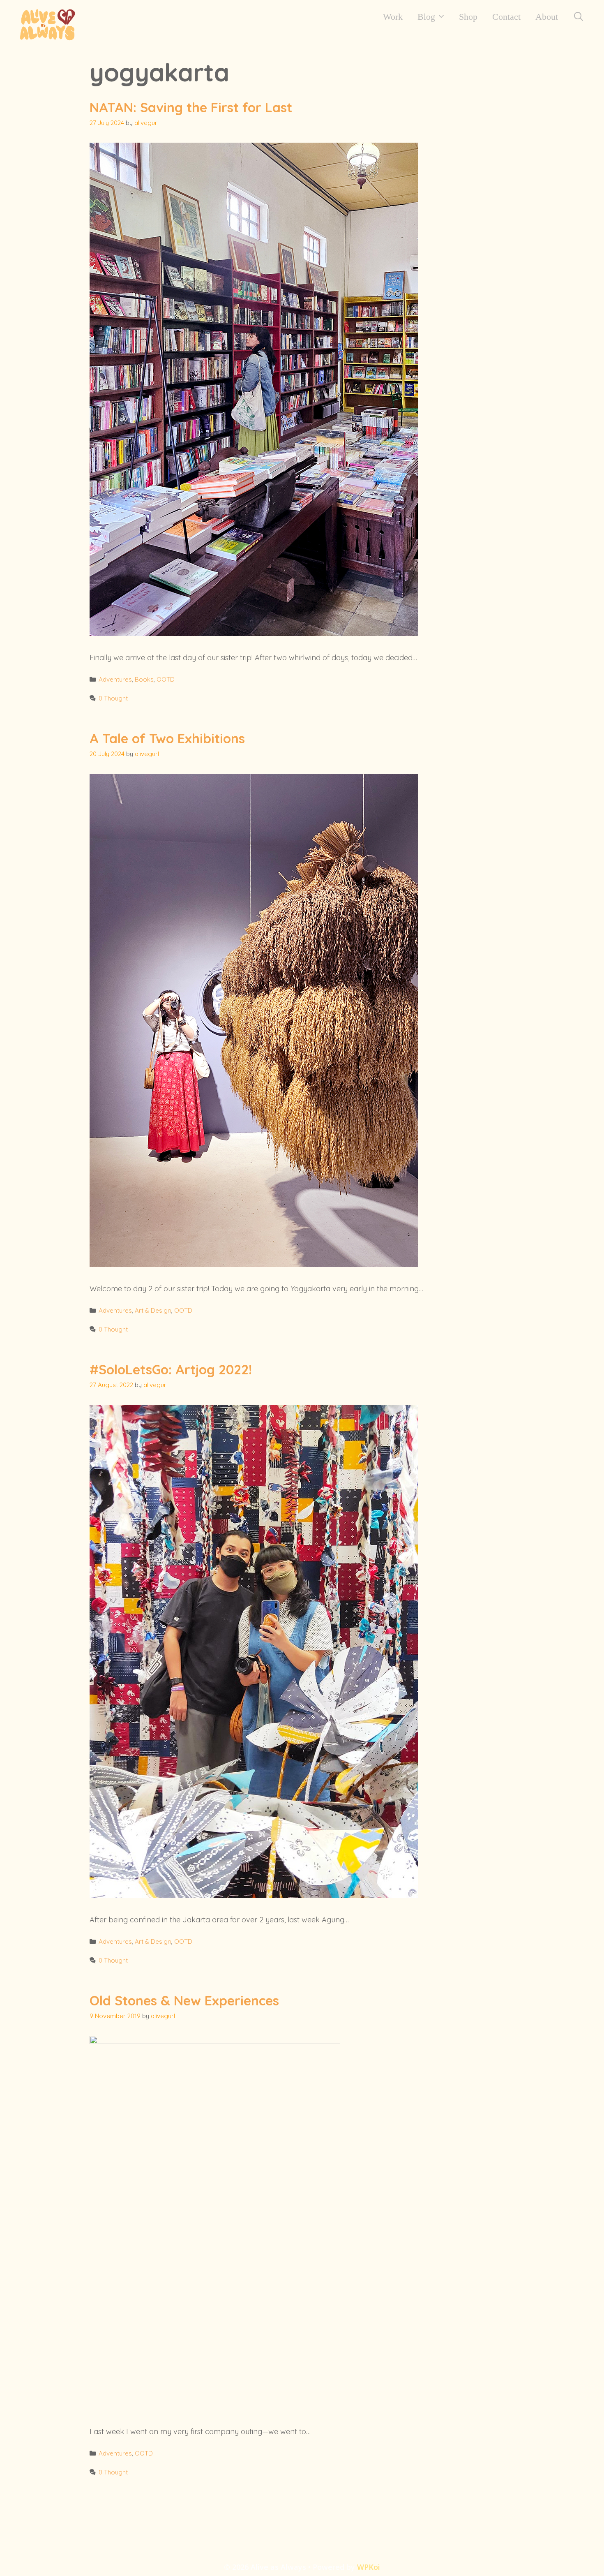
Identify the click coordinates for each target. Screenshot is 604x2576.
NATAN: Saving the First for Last (191, 107)
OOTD (166, 679)
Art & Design (153, 1310)
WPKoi (369, 2567)
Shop (468, 17)
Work (393, 17)
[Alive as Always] (47, 24)
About (547, 17)
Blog (426, 17)
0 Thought (113, 698)
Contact (506, 17)
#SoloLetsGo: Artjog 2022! (171, 1369)
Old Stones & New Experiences (184, 2000)
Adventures (115, 679)
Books (144, 679)
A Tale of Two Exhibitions (167, 738)
